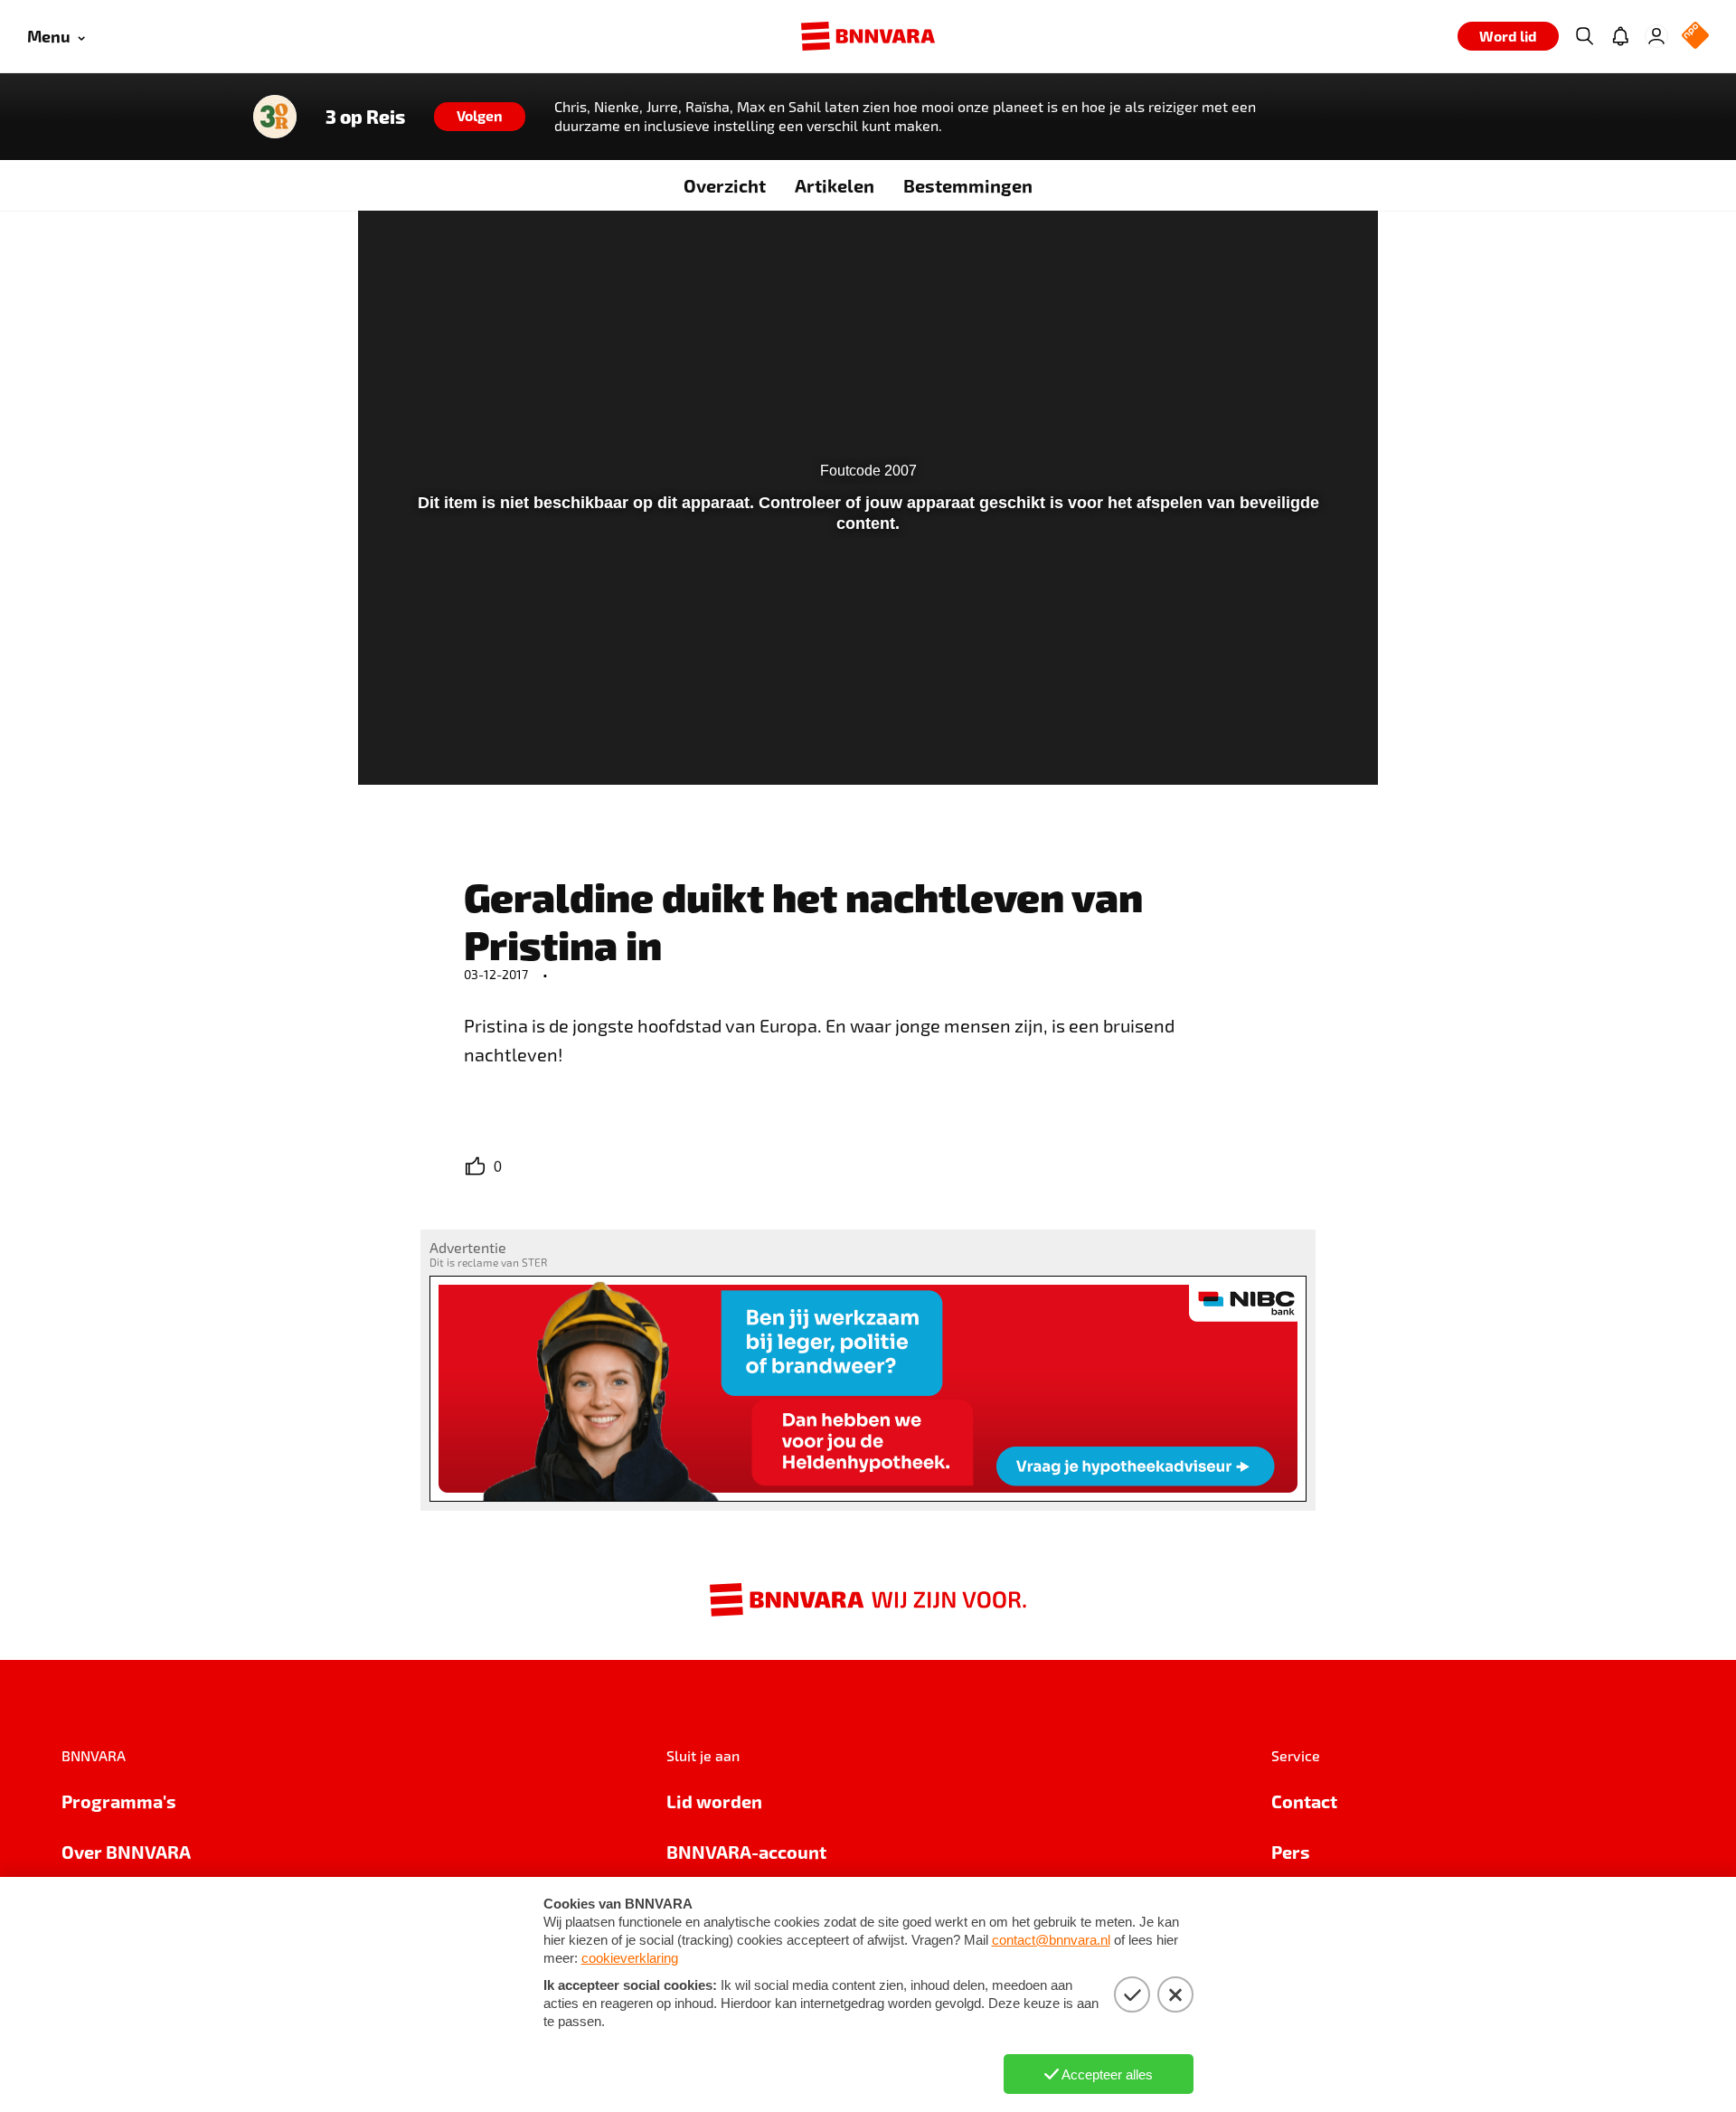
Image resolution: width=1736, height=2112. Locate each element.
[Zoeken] (1584, 36)
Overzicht (725, 185)
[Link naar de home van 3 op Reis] (275, 117)
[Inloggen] (1656, 36)
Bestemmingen (968, 185)
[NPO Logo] (1695, 37)
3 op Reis (365, 117)
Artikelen (835, 185)
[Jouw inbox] (1620, 36)
